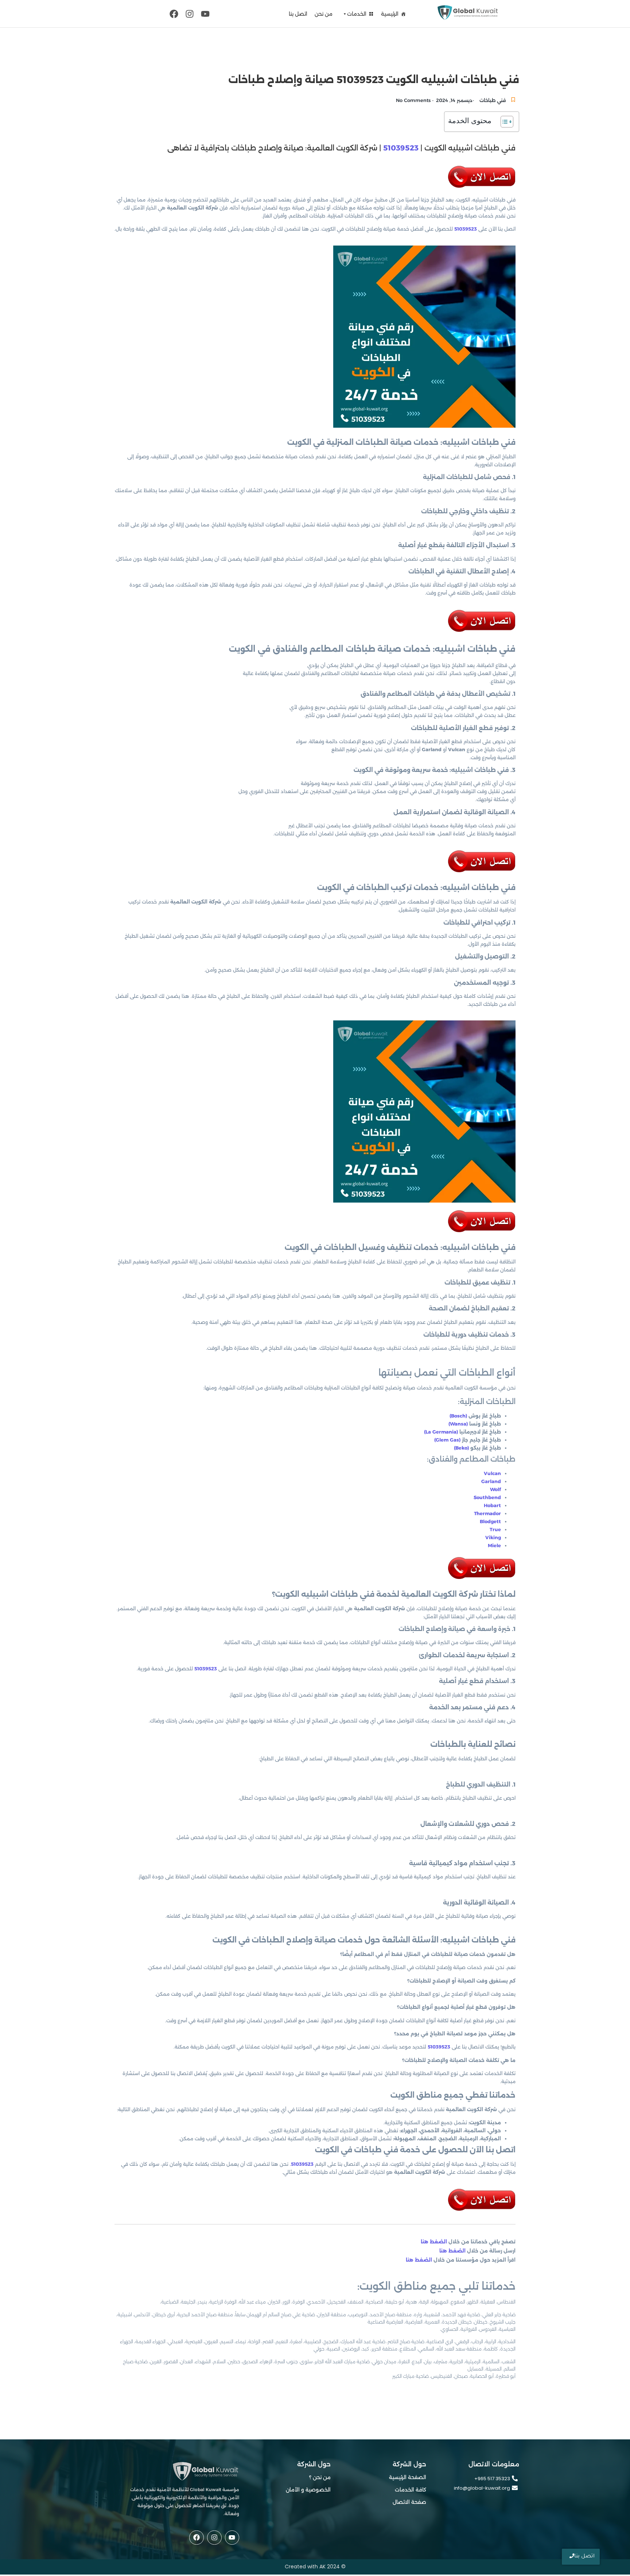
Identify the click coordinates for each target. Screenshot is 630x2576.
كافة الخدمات (411, 2490)
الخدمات (357, 14)
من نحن (324, 14)
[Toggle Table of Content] (503, 122)
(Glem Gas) (447, 1440)
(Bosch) (458, 1416)
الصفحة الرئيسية (408, 2477)
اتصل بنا (298, 14)
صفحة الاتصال (409, 2502)
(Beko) (461, 1448)
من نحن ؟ (320, 2477)
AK (322, 2567)
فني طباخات (493, 100)
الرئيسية (390, 14)
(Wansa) (458, 1424)
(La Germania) (441, 1432)
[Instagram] (190, 14)
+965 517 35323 (492, 2479)
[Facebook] (174, 14)
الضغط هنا (435, 2242)
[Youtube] (205, 14)
